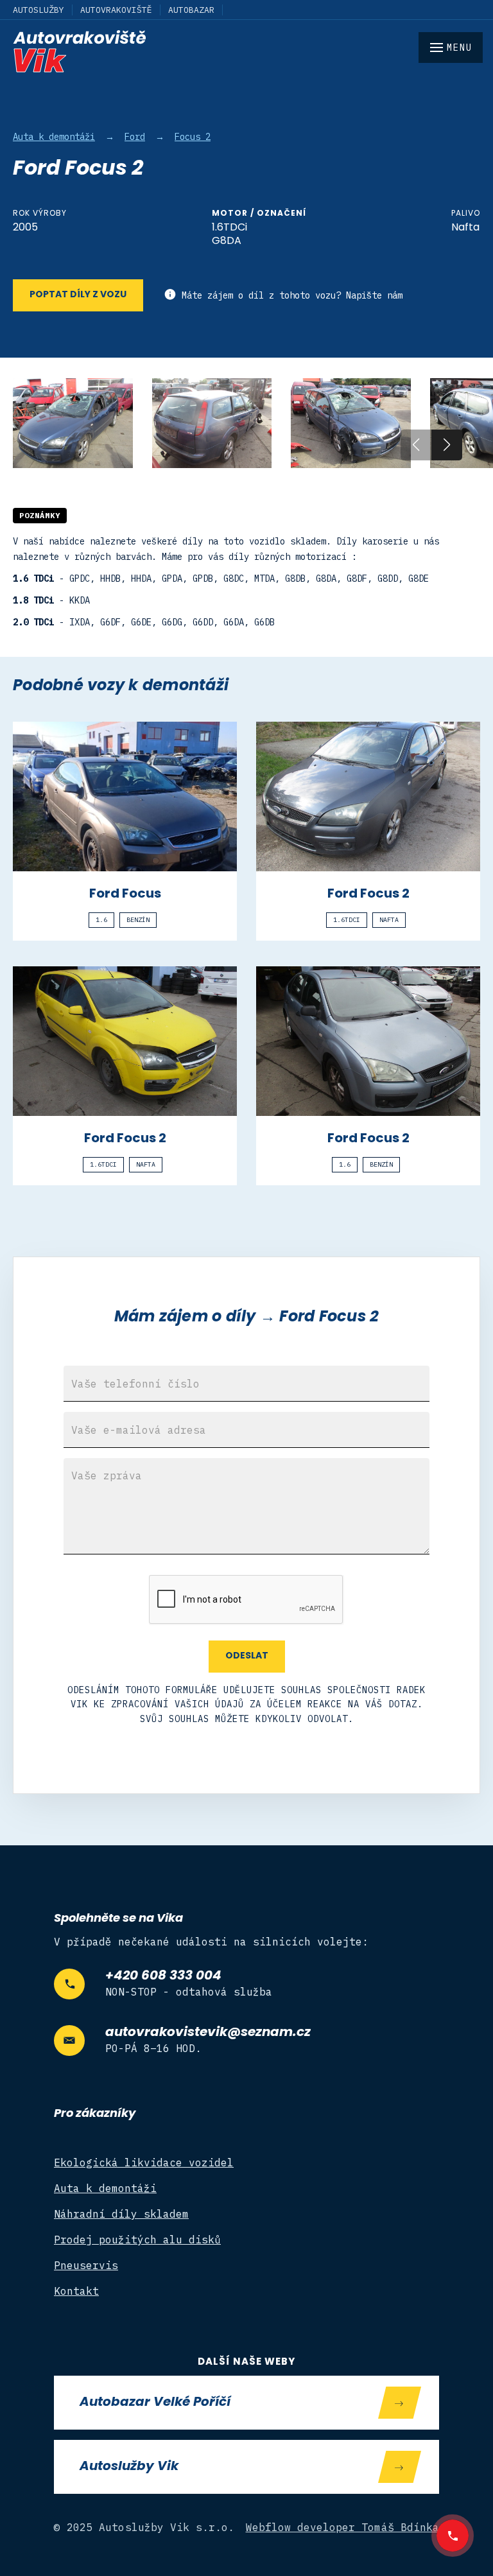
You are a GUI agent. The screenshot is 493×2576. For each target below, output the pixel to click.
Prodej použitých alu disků (137, 2240)
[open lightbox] (73, 423)
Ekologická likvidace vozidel (144, 2163)
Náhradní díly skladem (121, 2214)
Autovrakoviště (116, 10)
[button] (447, 445)
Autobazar (191, 10)
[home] (246, 51)
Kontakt (76, 2291)
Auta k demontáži (54, 137)
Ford (135, 137)
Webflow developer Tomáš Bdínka (343, 2527)
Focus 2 (193, 137)
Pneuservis (86, 2265)
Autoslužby (39, 10)
